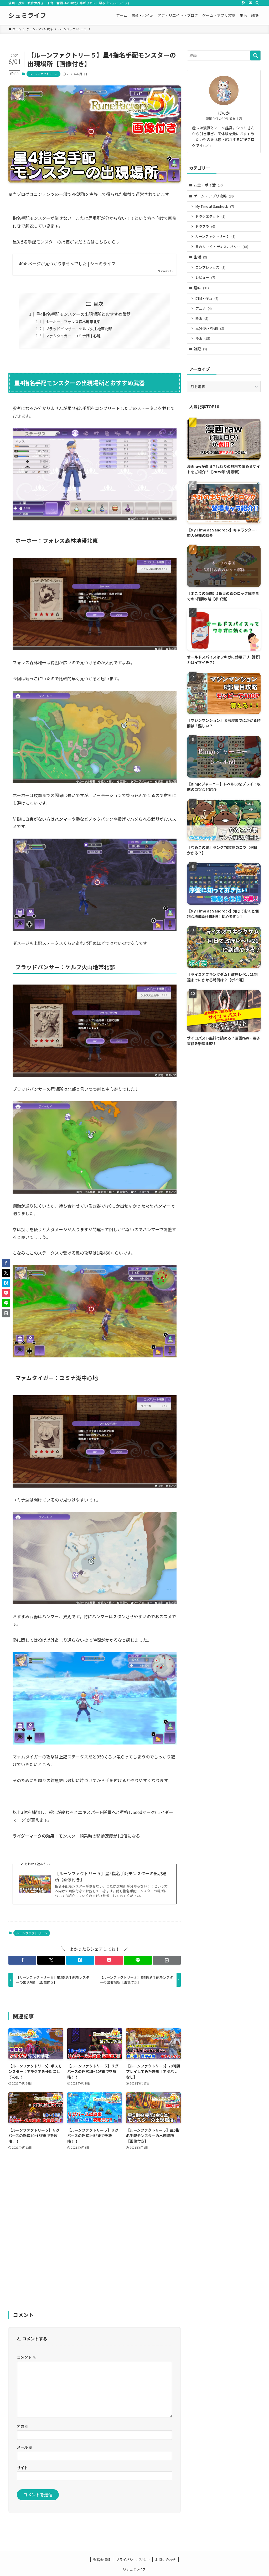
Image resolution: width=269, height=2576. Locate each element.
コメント (26, 2357)
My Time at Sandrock (215, 206)
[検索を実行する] (255, 55)
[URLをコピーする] (167, 1960)
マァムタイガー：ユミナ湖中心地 (73, 336)
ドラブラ (205, 226)
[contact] (250, 3)
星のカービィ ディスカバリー (222, 247)
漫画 (203, 338)
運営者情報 (102, 2560)
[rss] (244, 3)
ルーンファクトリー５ (43, 74)
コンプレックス (210, 267)
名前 (23, 2426)
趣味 (201, 288)
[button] (22, 1960)
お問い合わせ (165, 2560)
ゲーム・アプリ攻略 (214, 196)
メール (25, 2447)
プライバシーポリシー (133, 2560)
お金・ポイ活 (209, 185)
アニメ (204, 308)
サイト (22, 2468)
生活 (200, 257)
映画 (202, 318)
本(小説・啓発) (210, 328)
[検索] (257, 3)
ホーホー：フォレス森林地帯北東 (73, 321)
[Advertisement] (95, 2234)
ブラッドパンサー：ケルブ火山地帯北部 (79, 329)
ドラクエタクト (210, 216)
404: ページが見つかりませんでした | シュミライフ (67, 263)
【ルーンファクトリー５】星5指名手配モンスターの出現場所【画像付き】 (111, 1876)
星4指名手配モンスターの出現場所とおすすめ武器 (83, 314)
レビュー (205, 277)
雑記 (200, 349)
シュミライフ (27, 15)
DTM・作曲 (207, 298)
